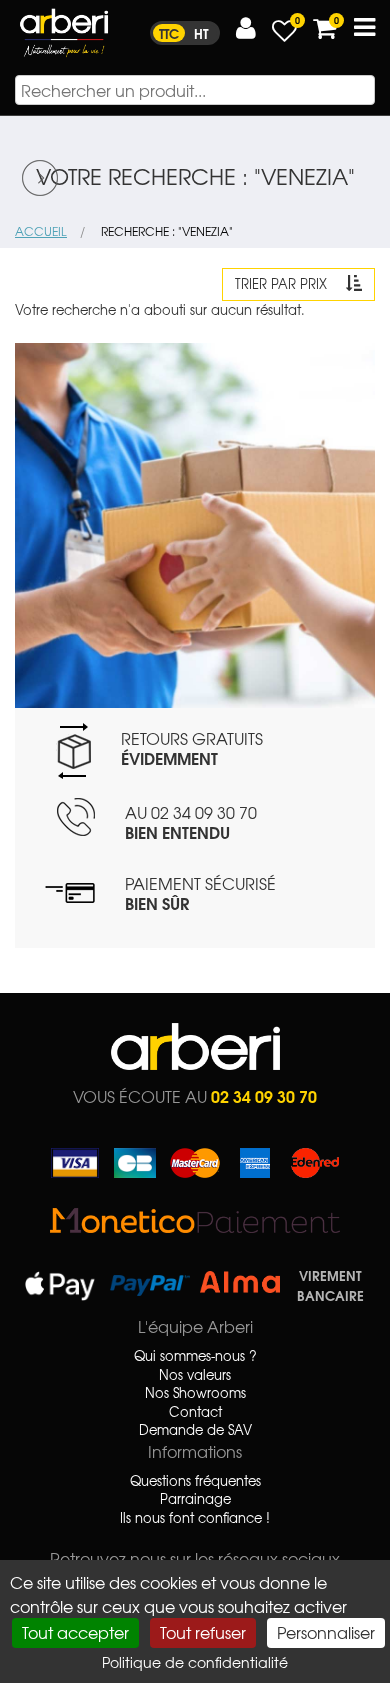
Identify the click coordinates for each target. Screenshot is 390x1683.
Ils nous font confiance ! (195, 1518)
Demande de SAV (195, 1430)
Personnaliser (326, 1632)
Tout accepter (75, 1632)
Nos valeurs (195, 1375)
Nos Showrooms (195, 1393)
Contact (195, 1412)
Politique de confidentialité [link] (195, 1662)
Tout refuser (203, 1632)
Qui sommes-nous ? (195, 1356)
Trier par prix (283, 283)
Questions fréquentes (195, 1481)
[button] (246, 28)
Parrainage (195, 1499)
